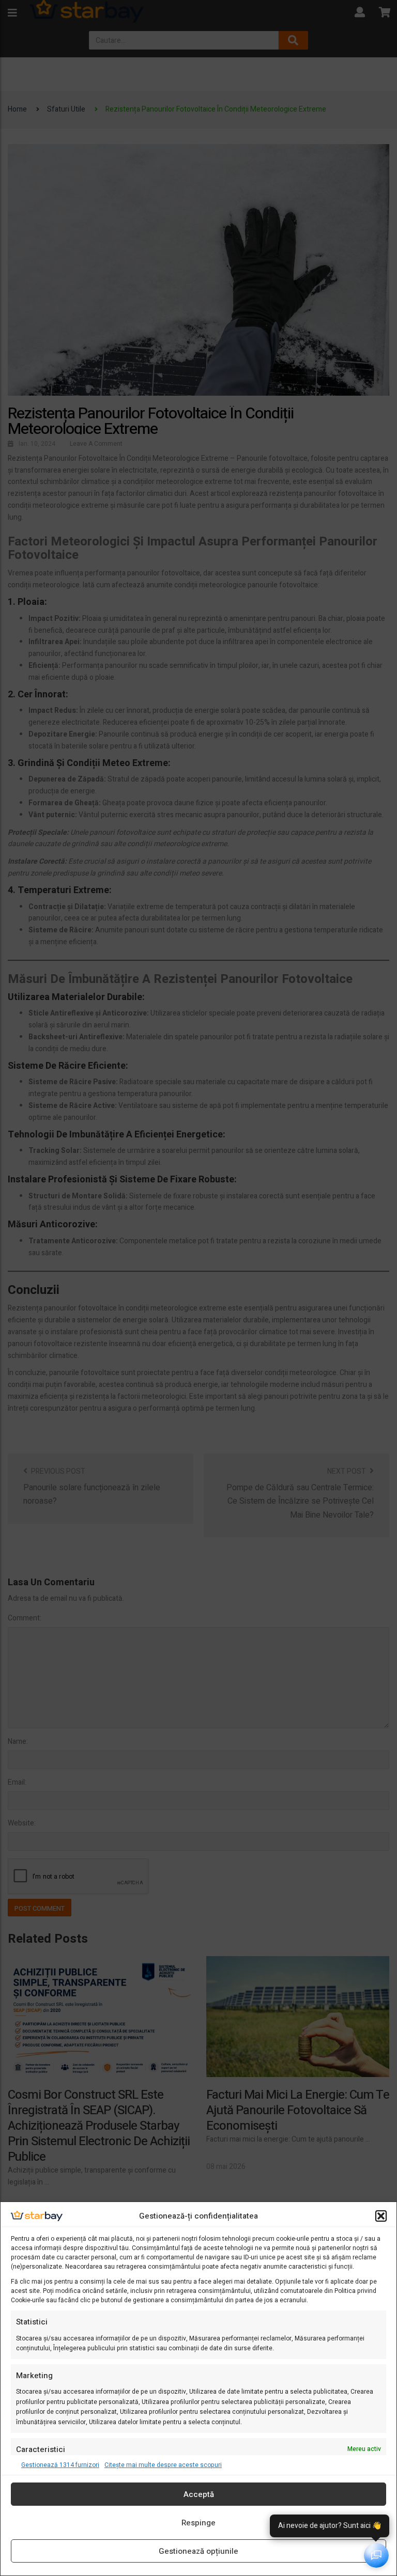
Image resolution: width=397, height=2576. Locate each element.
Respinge (198, 2523)
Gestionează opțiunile (198, 2551)
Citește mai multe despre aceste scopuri (163, 2465)
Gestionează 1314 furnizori (60, 2465)
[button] (381, 2216)
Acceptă (199, 2494)
